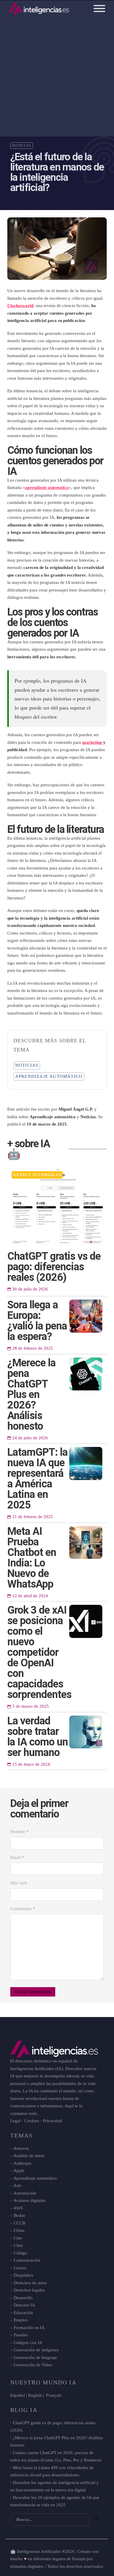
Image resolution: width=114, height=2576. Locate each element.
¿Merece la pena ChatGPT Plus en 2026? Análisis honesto (31, 1394)
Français (53, 2395)
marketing (92, 742)
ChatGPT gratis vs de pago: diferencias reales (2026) (54, 1267)
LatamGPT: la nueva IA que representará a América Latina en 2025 (37, 1479)
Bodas (19, 2215)
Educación (23, 2313)
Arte (17, 2185)
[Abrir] (99, 8)
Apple (19, 2171)
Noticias (22, 146)
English (35, 2395)
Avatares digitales (30, 2200)
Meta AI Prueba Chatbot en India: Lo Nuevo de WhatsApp (32, 1558)
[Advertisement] (57, 74)
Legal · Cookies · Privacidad (36, 2121)
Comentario (23, 1909)
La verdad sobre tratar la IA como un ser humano (38, 1737)
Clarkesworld (20, 306)
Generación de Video (33, 2365)
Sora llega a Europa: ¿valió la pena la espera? (37, 1321)
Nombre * (19, 1832)
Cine (18, 2238)
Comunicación (27, 2260)
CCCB (20, 2223)
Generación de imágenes (36, 2350)
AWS (18, 2208)
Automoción (25, 2193)
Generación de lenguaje (35, 2357)
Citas (18, 2245)
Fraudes (21, 2335)
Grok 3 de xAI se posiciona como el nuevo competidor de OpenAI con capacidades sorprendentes (39, 1652)
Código (20, 2253)
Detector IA (24, 2305)
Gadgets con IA (28, 2343)
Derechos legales (29, 2290)
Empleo (21, 2320)
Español (18, 2395)
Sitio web (19, 1883)
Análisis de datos (29, 2156)
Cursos (20, 2268)
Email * (17, 1857)
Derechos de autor (30, 2283)
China (19, 2230)
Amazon (21, 2148)
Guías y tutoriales (37, 1175)
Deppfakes (24, 2275)
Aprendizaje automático (49, 1076)
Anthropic (23, 2163)
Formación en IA (29, 2328)
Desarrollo (23, 2298)
